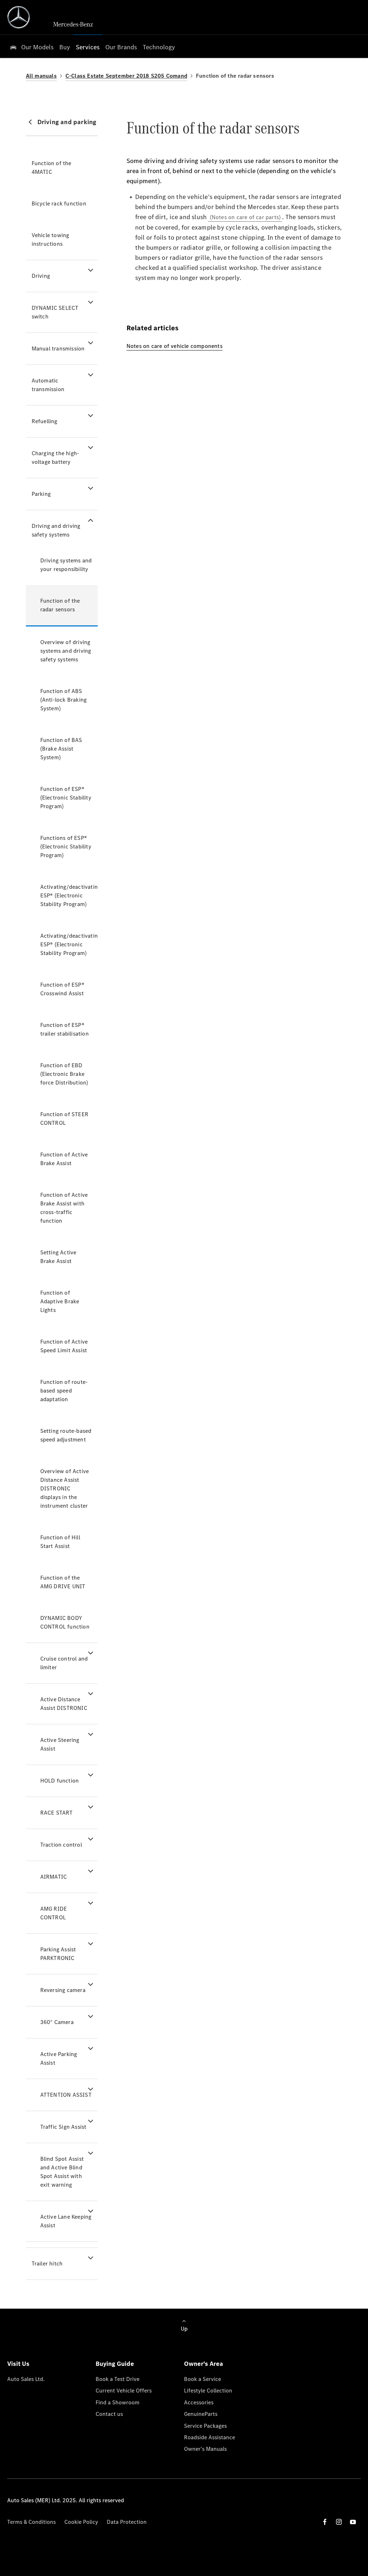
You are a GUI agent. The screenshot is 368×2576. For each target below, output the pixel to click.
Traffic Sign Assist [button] (63, 2127)
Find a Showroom (118, 2402)
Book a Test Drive (118, 2379)
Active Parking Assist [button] (59, 2058)
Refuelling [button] (45, 421)
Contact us (109, 2414)
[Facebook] (325, 2522)
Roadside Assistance (210, 2437)
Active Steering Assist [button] (60, 1744)
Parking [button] (41, 494)
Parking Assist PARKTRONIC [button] (58, 1954)
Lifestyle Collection (208, 2391)
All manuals (41, 76)
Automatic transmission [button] (48, 385)
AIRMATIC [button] (54, 1877)
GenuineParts (201, 2414)
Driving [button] (41, 276)
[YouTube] (353, 2522)
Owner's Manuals (205, 2449)
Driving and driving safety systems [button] (56, 530)
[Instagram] (339, 2522)
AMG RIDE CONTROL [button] (54, 1913)
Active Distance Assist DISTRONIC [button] (64, 1704)
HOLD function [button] (60, 1781)
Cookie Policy (81, 2522)
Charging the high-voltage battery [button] (56, 458)
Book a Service (203, 2379)
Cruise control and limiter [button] (64, 1663)
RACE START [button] (57, 1813)
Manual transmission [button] (58, 348)
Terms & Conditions (31, 2522)
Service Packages (205, 2426)
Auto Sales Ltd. (26, 2379)
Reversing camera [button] (63, 1990)
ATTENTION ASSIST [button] (66, 2095)
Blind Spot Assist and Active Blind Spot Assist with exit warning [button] (62, 2172)
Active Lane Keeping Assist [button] (66, 2221)
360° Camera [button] (57, 2022)
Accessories (199, 2402)
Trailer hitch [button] (47, 2263)
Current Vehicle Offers (124, 2391)
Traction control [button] (61, 1845)
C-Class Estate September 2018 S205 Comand (126, 76)
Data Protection (127, 2522)
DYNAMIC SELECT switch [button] (55, 312)
